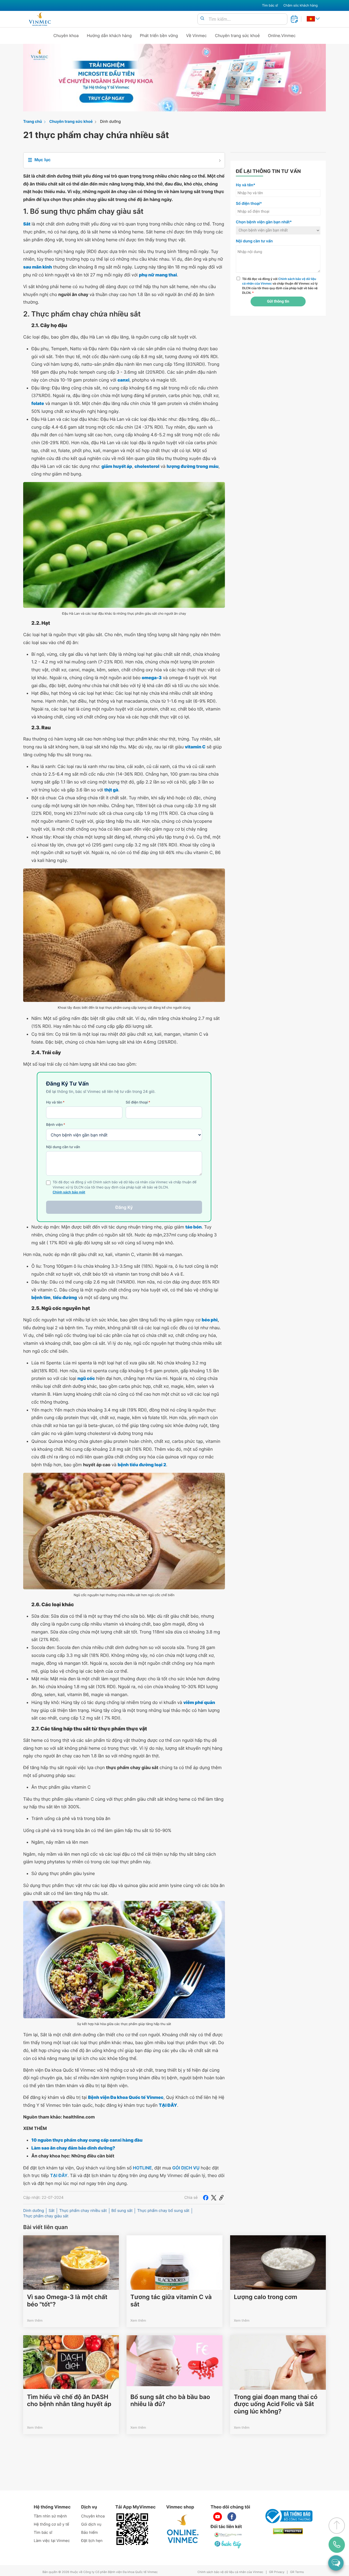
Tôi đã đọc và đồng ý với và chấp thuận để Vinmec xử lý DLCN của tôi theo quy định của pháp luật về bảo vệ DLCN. (280, 286)
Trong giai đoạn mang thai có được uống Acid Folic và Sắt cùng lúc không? (276, 2404)
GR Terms (297, 2572)
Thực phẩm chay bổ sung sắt (163, 2211)
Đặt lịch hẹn (92, 2541)
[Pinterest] (221, 2198)
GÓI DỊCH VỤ (186, 2168)
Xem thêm (35, 2320)
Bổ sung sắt (122, 2211)
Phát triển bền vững (159, 36)
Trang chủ (33, 122)
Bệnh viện (56, 1125)
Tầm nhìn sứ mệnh (50, 2516)
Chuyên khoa (66, 36)
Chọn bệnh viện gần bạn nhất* (264, 222)
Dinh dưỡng (34, 2211)
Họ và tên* (246, 185)
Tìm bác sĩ (270, 5)
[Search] (202, 19)
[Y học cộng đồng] (228, 2535)
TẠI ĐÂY (59, 2175)
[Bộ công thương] (288, 2516)
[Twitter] (214, 2198)
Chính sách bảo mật (69, 1192)
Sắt (52, 2211)
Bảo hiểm (90, 2533)
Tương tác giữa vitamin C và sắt (171, 2301)
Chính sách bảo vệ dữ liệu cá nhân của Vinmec (230, 2572)
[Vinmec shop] (183, 2529)
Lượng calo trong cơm (266, 2297)
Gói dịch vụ (91, 2524)
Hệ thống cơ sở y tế (52, 2524)
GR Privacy (277, 2572)
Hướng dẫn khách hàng (109, 36)
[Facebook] (206, 2198)
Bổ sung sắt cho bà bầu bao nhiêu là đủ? (170, 2401)
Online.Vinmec (282, 36)
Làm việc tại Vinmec (52, 2541)
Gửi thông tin (278, 301)
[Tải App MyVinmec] (132, 2529)
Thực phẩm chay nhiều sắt (83, 2211)
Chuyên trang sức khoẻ (237, 36)
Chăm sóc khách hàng (300, 5)
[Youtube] (218, 2517)
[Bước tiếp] (228, 2544)
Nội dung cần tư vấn (63, 1147)
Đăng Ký (124, 1207)
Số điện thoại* (249, 204)
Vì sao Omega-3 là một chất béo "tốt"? (67, 2301)
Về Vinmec (197, 36)
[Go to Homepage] (40, 19)
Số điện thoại (138, 1102)
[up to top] (337, 2526)
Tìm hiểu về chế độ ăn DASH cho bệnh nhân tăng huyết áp (69, 2401)
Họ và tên (55, 1102)
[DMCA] (288, 2531)
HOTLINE (142, 2168)
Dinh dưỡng (110, 122)
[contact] (337, 2545)
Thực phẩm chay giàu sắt (46, 2216)
